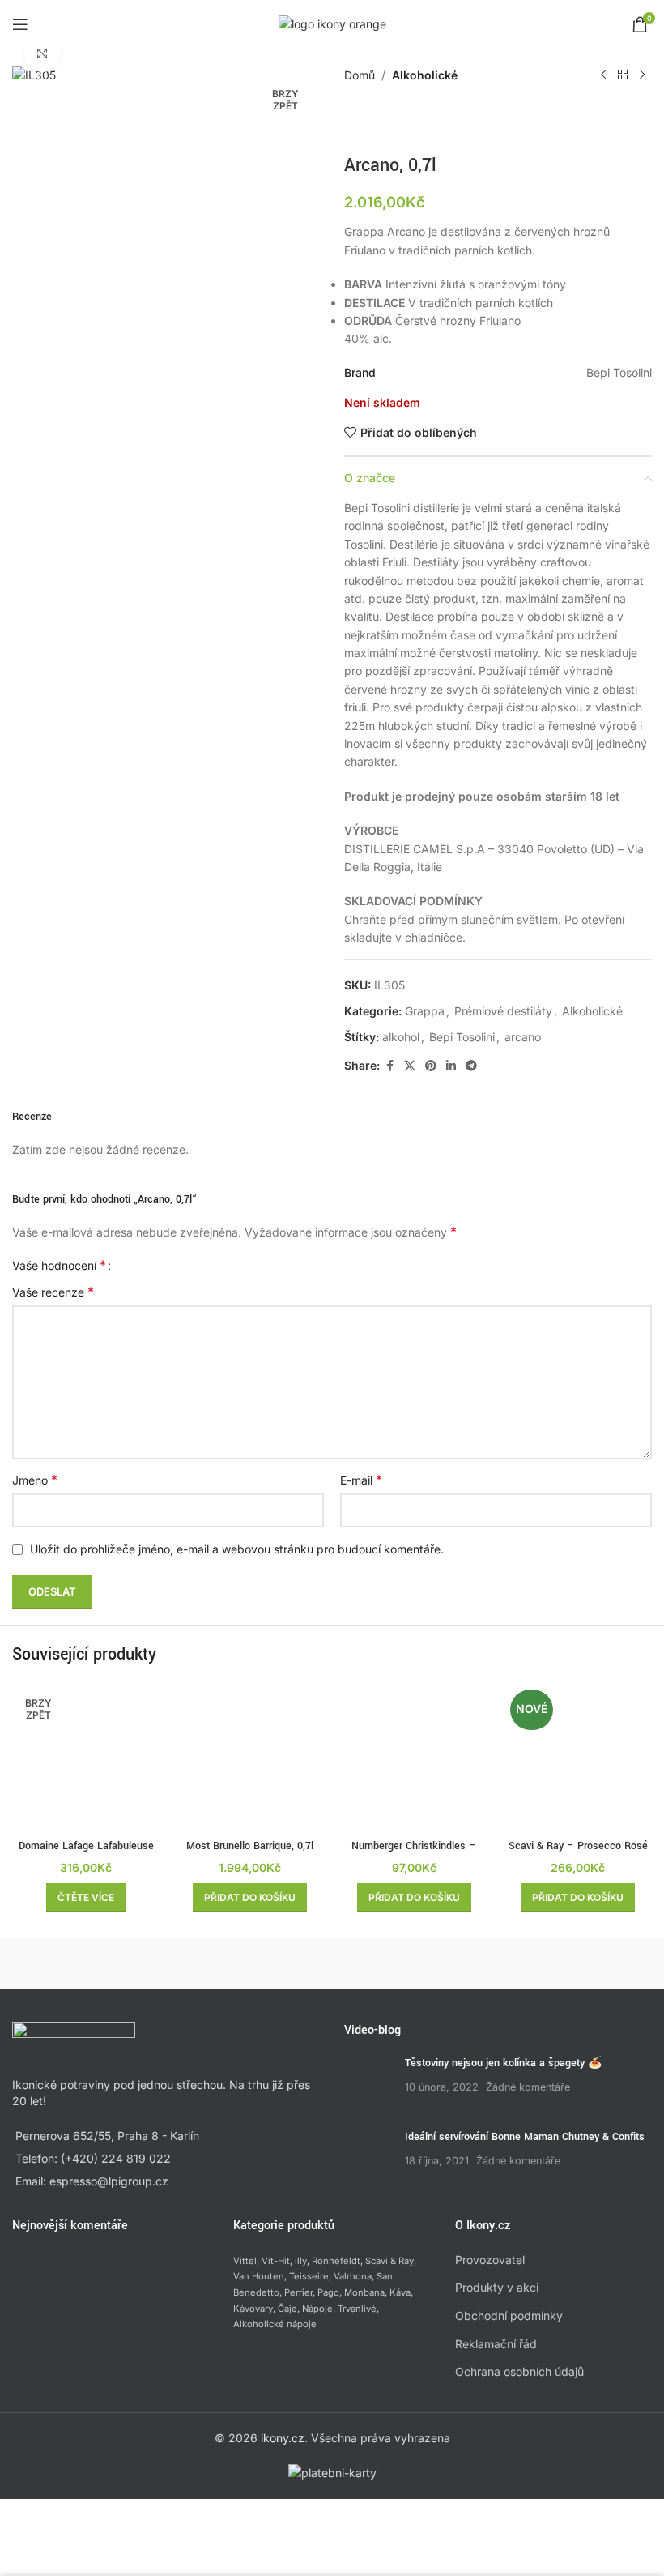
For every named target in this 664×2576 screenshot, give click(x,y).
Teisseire (309, 2276)
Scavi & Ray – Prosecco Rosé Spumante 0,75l (578, 1854)
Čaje (287, 2309)
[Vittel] (253, 1963)
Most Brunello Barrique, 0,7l (250, 1846)
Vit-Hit (276, 2261)
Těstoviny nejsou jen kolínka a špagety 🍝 (503, 2063)
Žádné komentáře (528, 2087)
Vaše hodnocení (59, 1265)
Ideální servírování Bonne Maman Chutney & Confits (525, 2137)
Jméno (35, 1480)
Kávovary (253, 2309)
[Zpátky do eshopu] (623, 75)
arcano (523, 1037)
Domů (360, 75)
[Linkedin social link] (451, 1066)
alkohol (401, 1037)
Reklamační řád (496, 2344)
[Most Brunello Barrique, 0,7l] (251, 1758)
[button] (250, 1898)
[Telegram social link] (471, 1066)
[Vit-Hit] (412, 1963)
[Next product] (642, 75)
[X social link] (410, 1066)
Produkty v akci (497, 2287)
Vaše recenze (53, 1292)
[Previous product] (603, 75)
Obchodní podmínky (509, 2315)
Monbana (364, 2292)
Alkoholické (425, 75)
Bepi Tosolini (462, 1037)
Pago (328, 2292)
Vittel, (246, 2261)
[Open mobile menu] (20, 24)
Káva (400, 2292)
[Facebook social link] (389, 1066)
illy (301, 2261)
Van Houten (259, 2276)
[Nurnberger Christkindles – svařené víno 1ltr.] (414, 1758)
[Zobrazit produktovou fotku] (43, 55)
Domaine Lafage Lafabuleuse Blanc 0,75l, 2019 (86, 1854)
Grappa (425, 1011)
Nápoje (317, 2309)
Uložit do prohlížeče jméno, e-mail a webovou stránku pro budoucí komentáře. (237, 1549)
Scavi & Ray (389, 2261)
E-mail (361, 1480)
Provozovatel (490, 2260)
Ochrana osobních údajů (519, 2371)
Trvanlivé (357, 2309)
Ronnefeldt (336, 2261)
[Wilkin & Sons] (92, 1963)
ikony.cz (283, 2438)
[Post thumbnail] (368, 2080)
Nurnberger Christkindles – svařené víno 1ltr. (414, 1854)
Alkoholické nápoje (275, 2324)
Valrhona (353, 2276)
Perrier (298, 2292)
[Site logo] (332, 23)
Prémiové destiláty (503, 1011)
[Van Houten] (572, 1963)
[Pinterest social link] (431, 1066)
